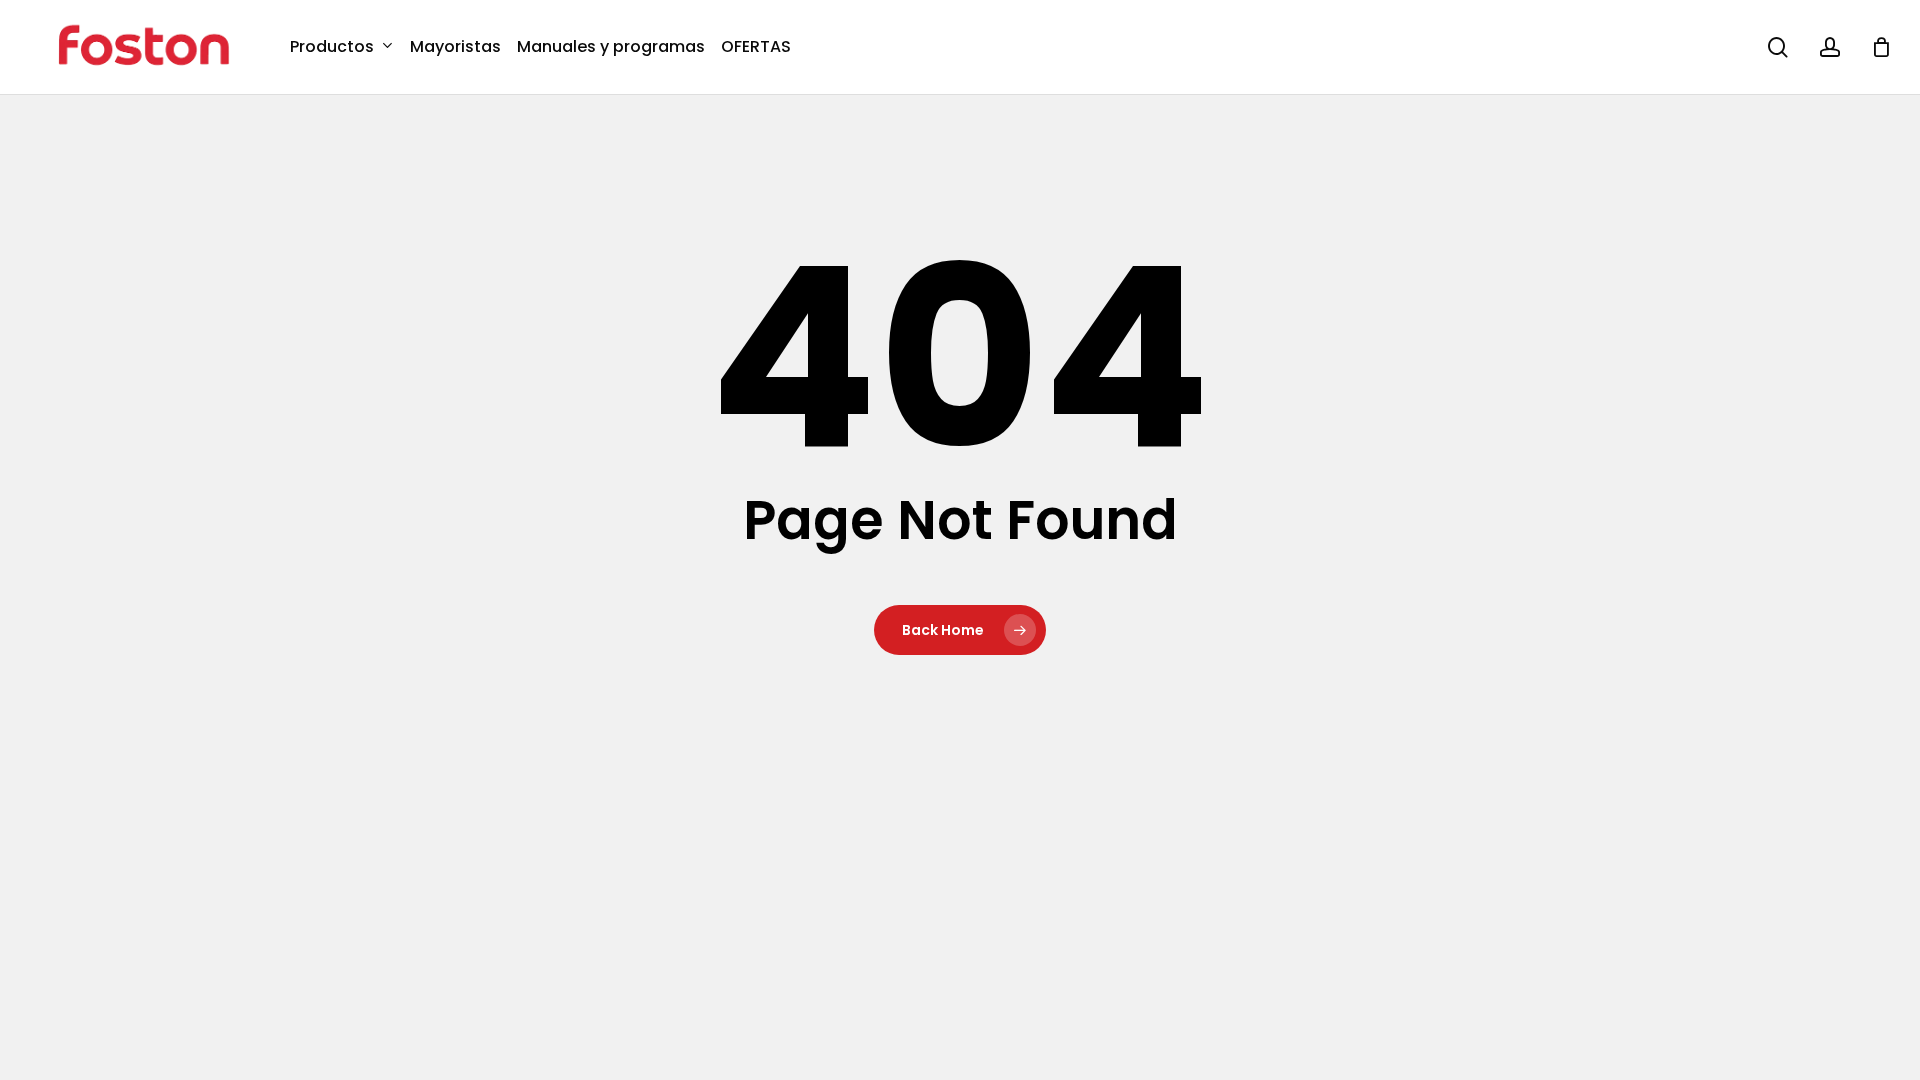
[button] (1882, 10)
